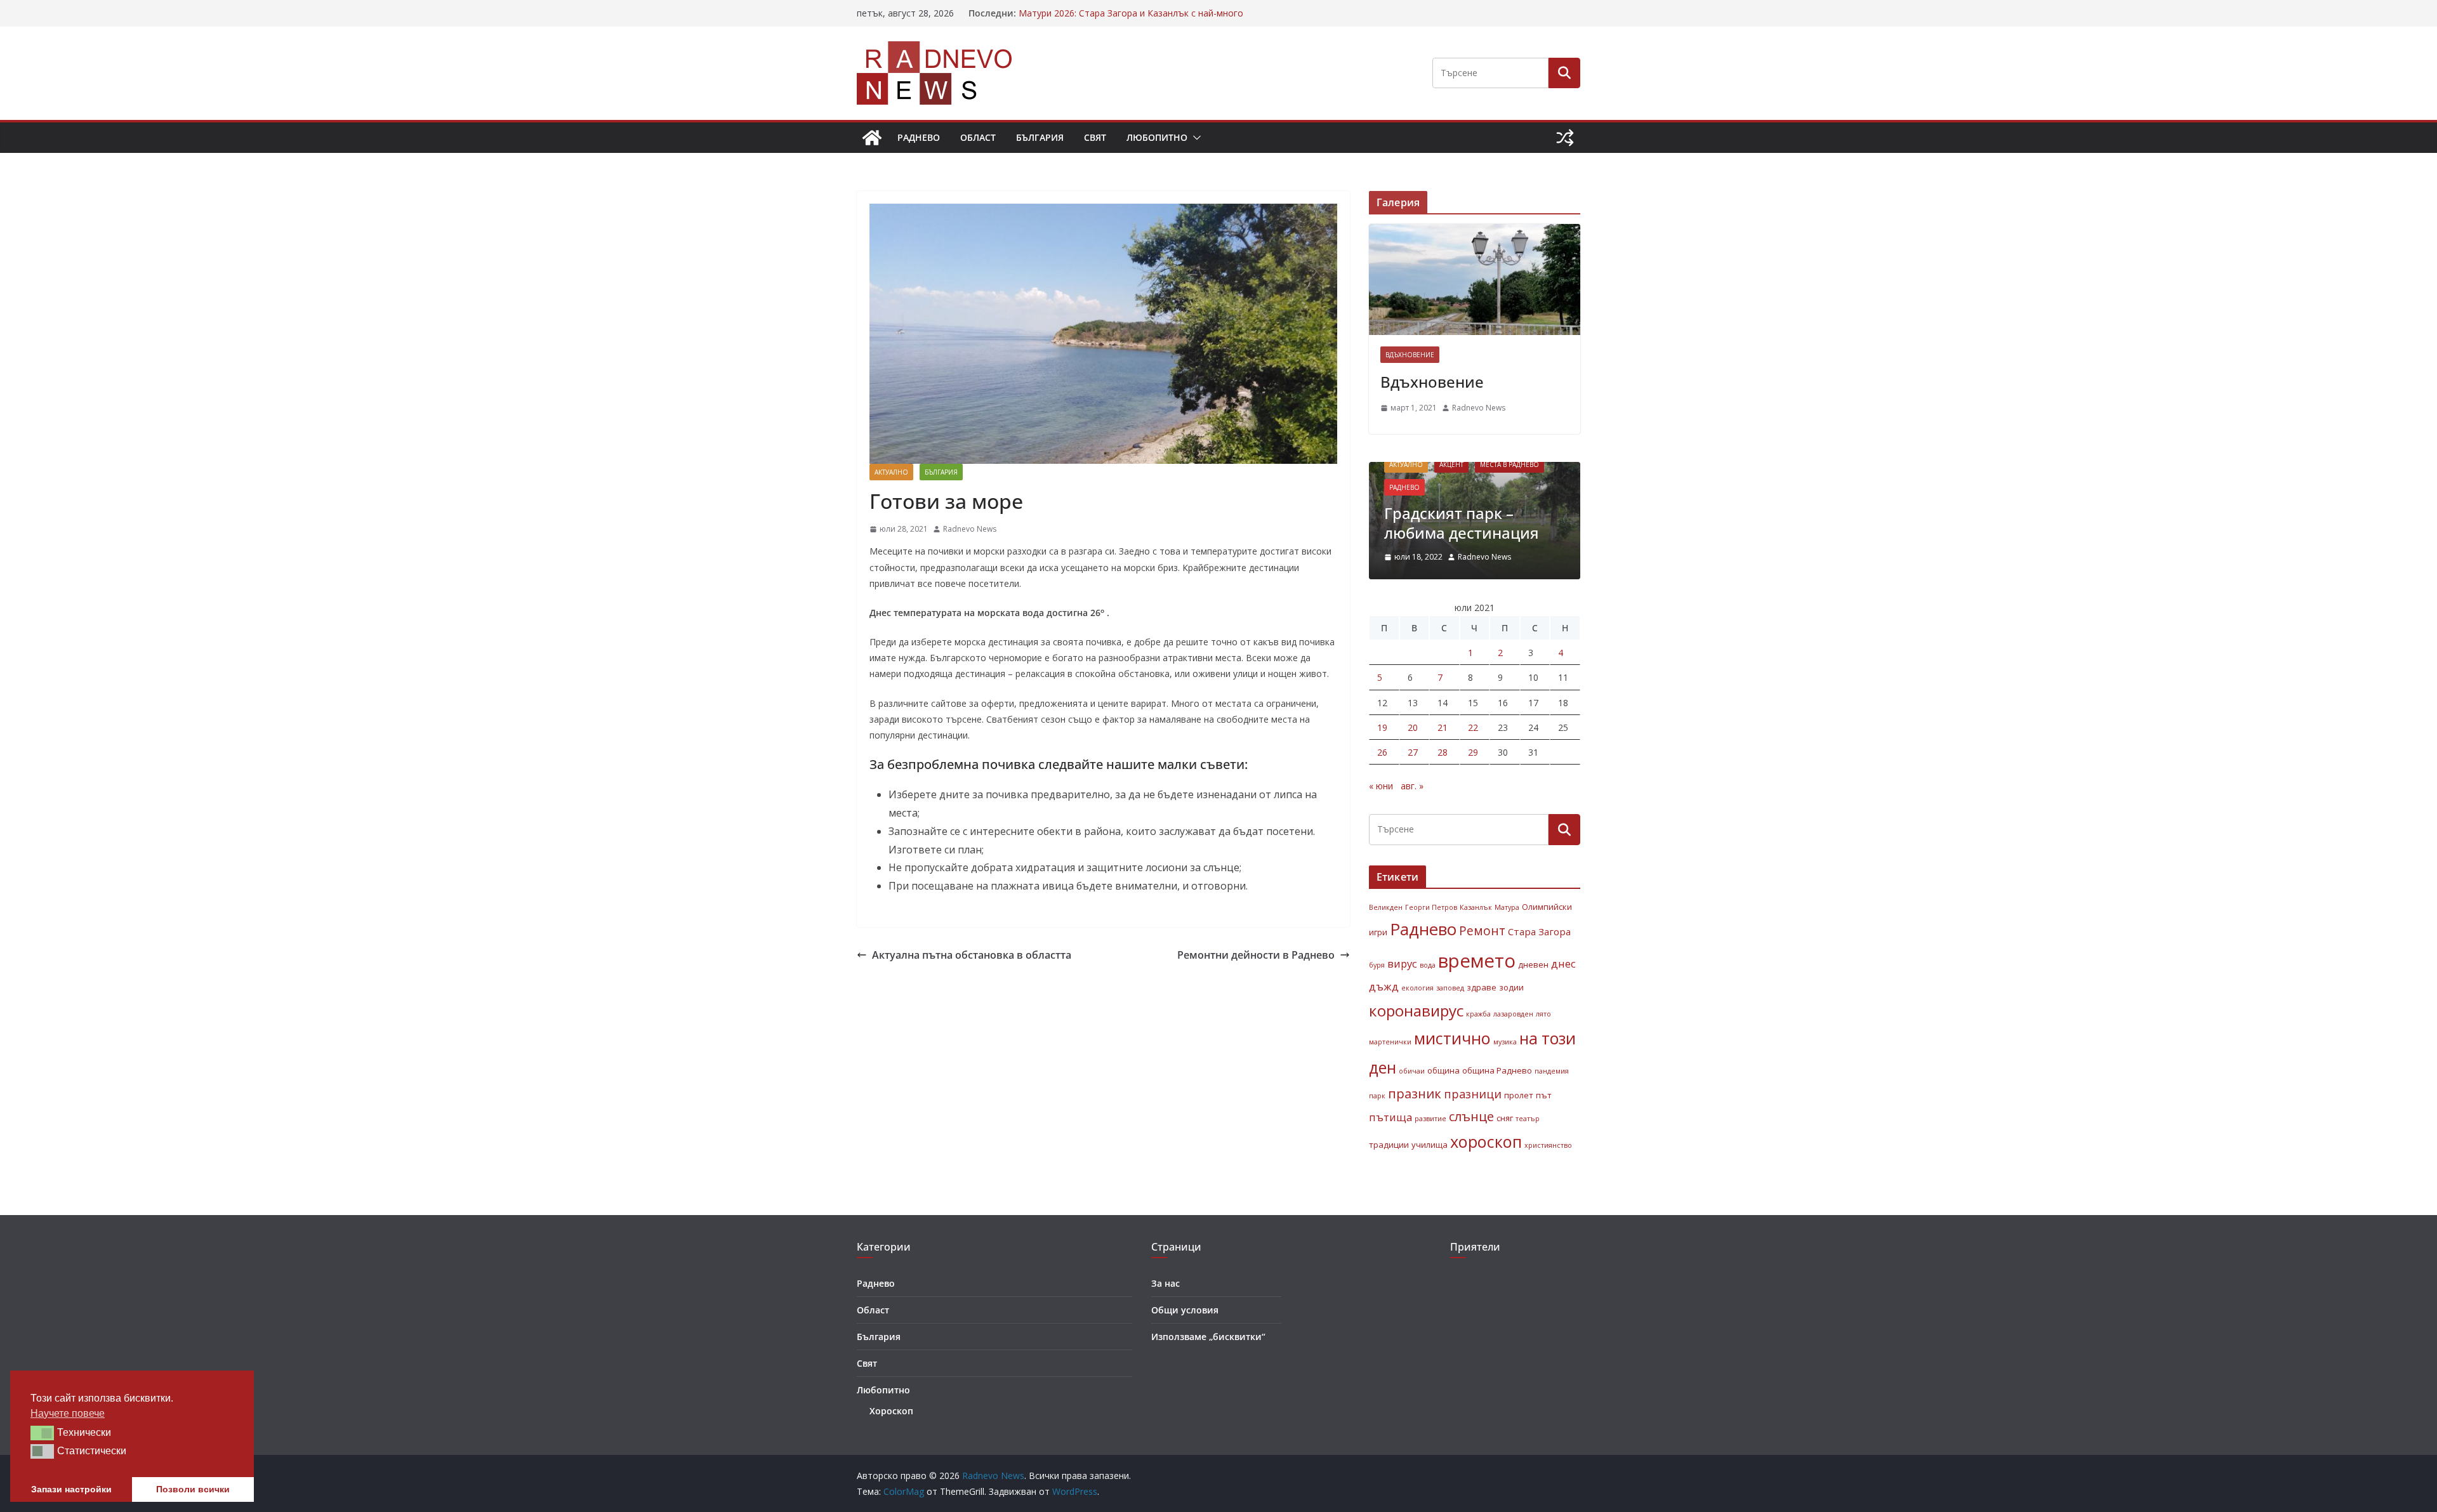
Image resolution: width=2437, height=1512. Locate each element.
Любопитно (1157, 137)
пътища (1390, 1117)
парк (1377, 1096)
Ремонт (1482, 930)
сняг (1505, 1118)
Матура (1507, 907)
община (1443, 1070)
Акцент (1451, 464)
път (1544, 1095)
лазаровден (1513, 1014)
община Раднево (1497, 1070)
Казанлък (1476, 907)
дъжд (1384, 986)
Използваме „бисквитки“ (1208, 1337)
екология (1417, 988)
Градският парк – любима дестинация (1462, 523)
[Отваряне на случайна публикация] (1565, 138)
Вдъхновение (1410, 355)
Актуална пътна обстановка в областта (972, 955)
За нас (1166, 1283)
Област (978, 137)
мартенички (1390, 1042)
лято (1543, 1014)
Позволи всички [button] (193, 1489)
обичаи (1412, 1071)
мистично (1452, 1038)
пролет (1519, 1095)
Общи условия (1185, 1310)
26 (1382, 752)
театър (1528, 1119)
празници (1473, 1094)
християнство (1548, 1145)
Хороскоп (891, 1411)
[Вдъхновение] (1475, 279)
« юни (1381, 786)
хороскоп (1486, 1141)
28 (1443, 752)
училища (1430, 1145)
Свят (1095, 137)
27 (1413, 752)
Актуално (891, 472)
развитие (1430, 1119)
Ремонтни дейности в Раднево (1256, 955)
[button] (1194, 138)
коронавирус (1416, 1010)
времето (1477, 961)
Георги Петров (1431, 907)
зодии (1511, 987)
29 (1473, 752)
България (1040, 137)
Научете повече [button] (68, 1413)
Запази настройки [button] (71, 1489)
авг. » (1412, 786)
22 (1473, 727)
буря (1377, 965)
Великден (1386, 907)
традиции (1389, 1145)
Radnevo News (970, 529)
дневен (1533, 964)
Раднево (919, 137)
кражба (1478, 1014)
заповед (1450, 988)
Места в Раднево (1509, 464)
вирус (1402, 963)
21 (1443, 727)
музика (1505, 1042)
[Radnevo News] (872, 138)
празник (1415, 1093)
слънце (1471, 1116)
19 (1382, 727)
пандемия (1552, 1071)
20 (1413, 727)
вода (1428, 965)
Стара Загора (1539, 931)
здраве (1482, 987)
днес (1563, 963)
